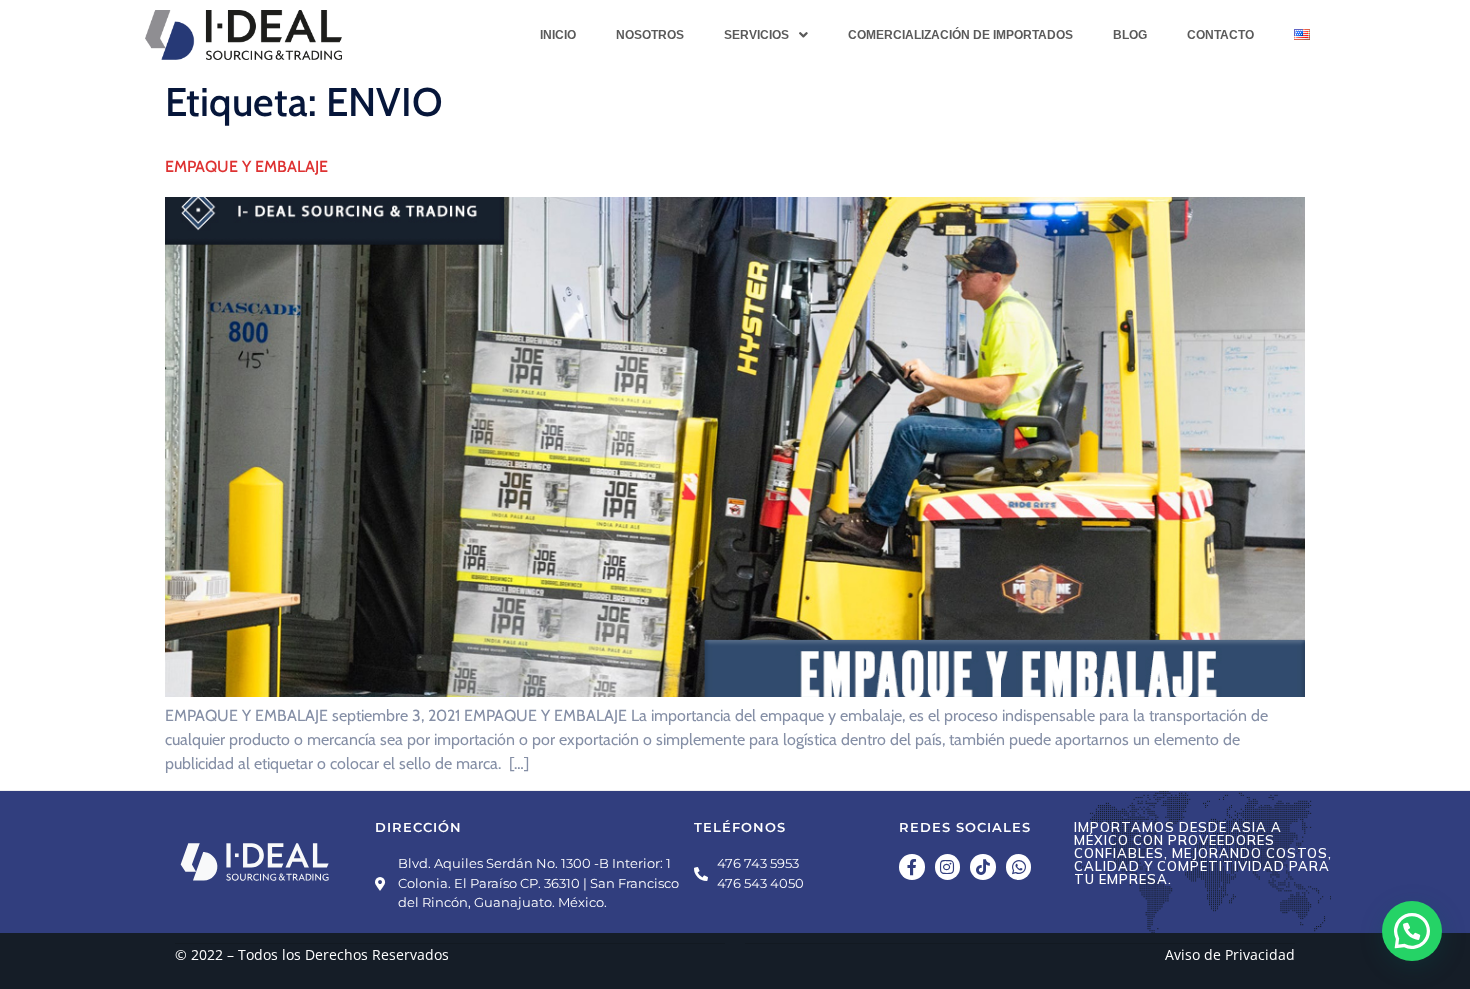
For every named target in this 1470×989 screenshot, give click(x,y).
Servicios (756, 35)
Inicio (558, 35)
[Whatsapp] (1019, 867)
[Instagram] (948, 867)
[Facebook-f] (912, 867)
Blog (1130, 35)
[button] (766, 35)
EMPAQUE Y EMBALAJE (246, 166)
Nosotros (650, 35)
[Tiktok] (983, 867)
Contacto (1220, 35)
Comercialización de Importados (960, 35)
